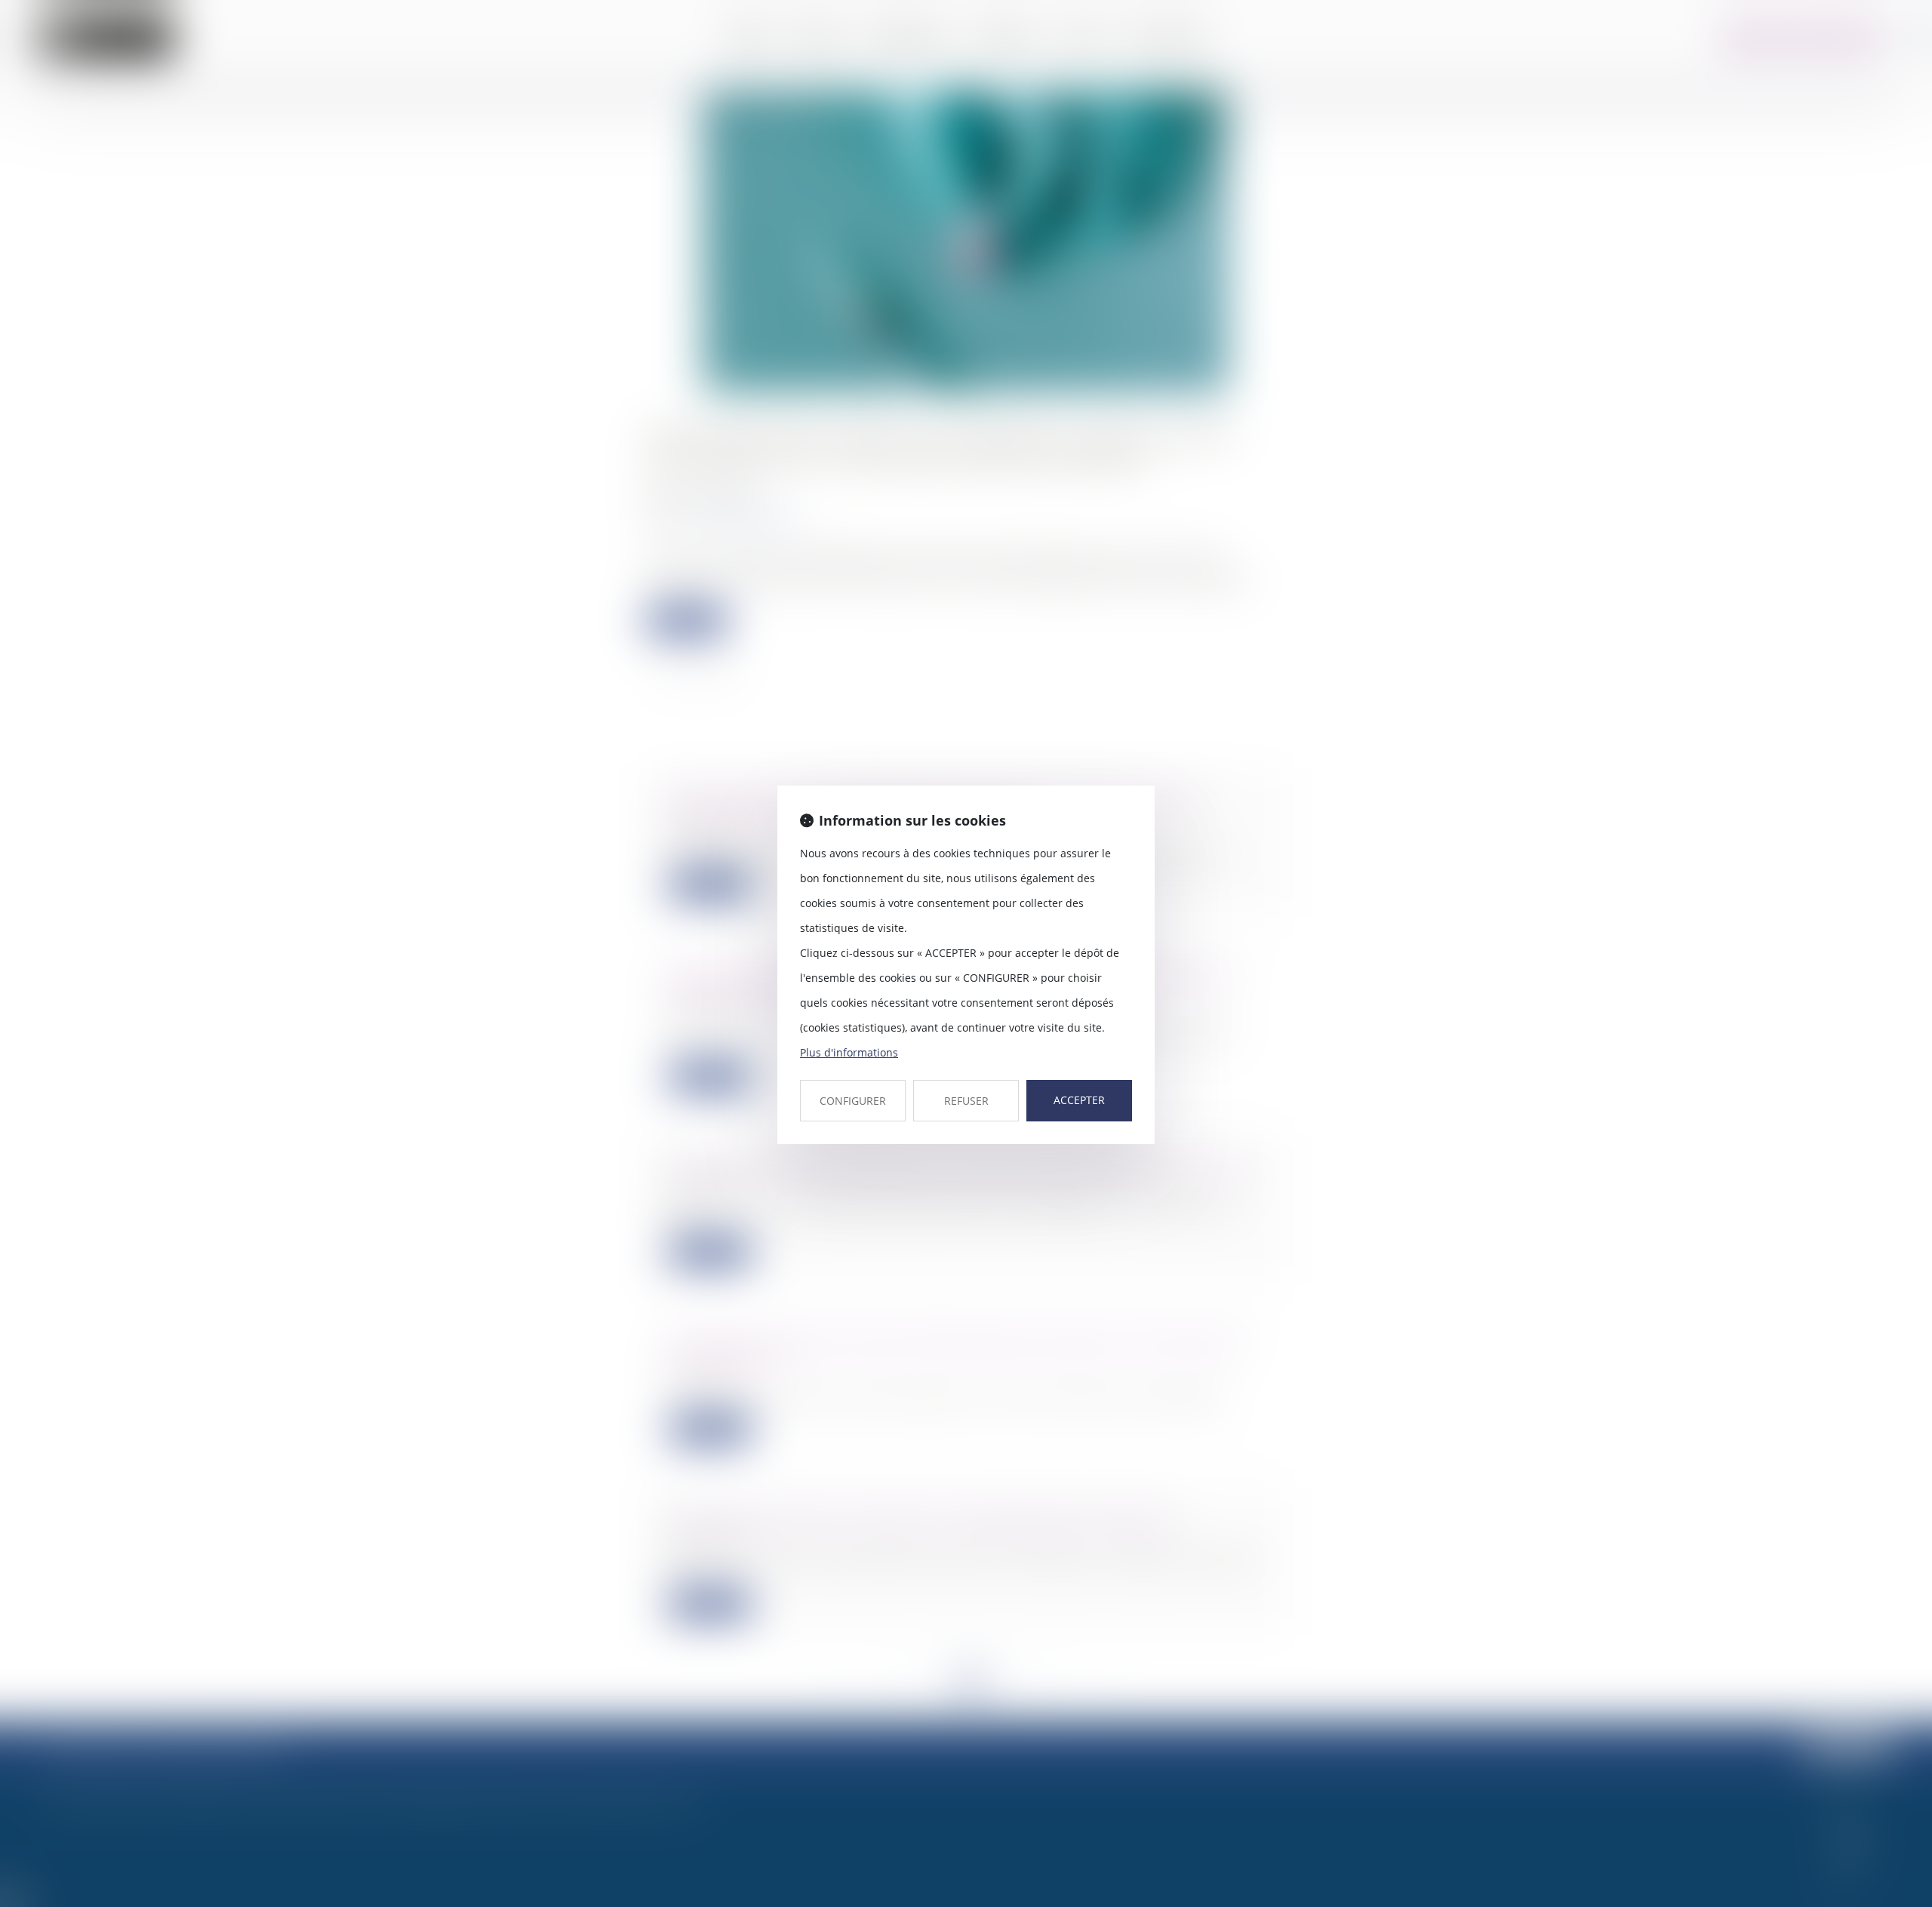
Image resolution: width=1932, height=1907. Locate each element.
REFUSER (966, 1101)
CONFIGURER (853, 1101)
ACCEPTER (1079, 1100)
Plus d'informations (849, 1052)
